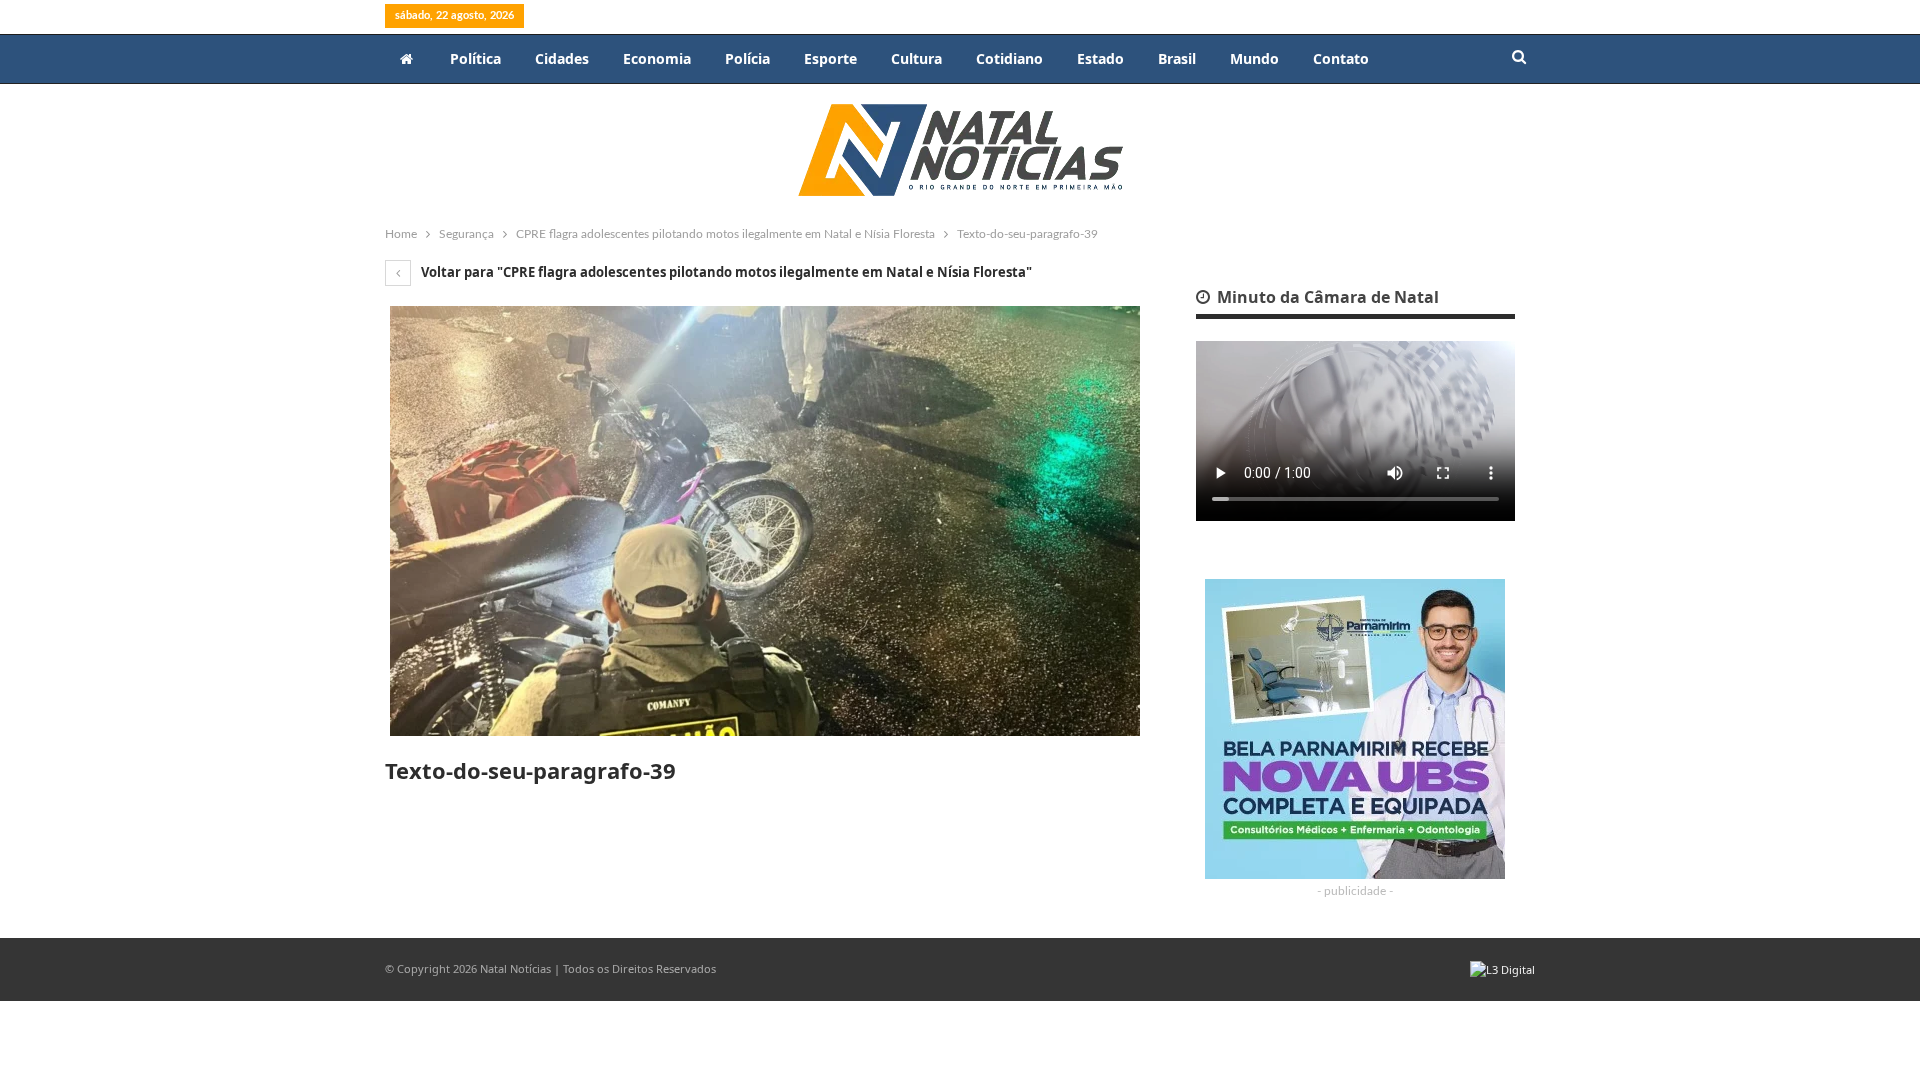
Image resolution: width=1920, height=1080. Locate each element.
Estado (1100, 58)
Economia (657, 58)
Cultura (916, 58)
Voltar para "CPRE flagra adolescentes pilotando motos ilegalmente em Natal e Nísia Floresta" (725, 272)
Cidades (562, 58)
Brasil (1177, 58)
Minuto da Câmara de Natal (1326, 297)
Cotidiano (1009, 58)
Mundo (1254, 58)
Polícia (747, 58)
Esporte (830, 58)
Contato (1341, 58)
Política (475, 58)
